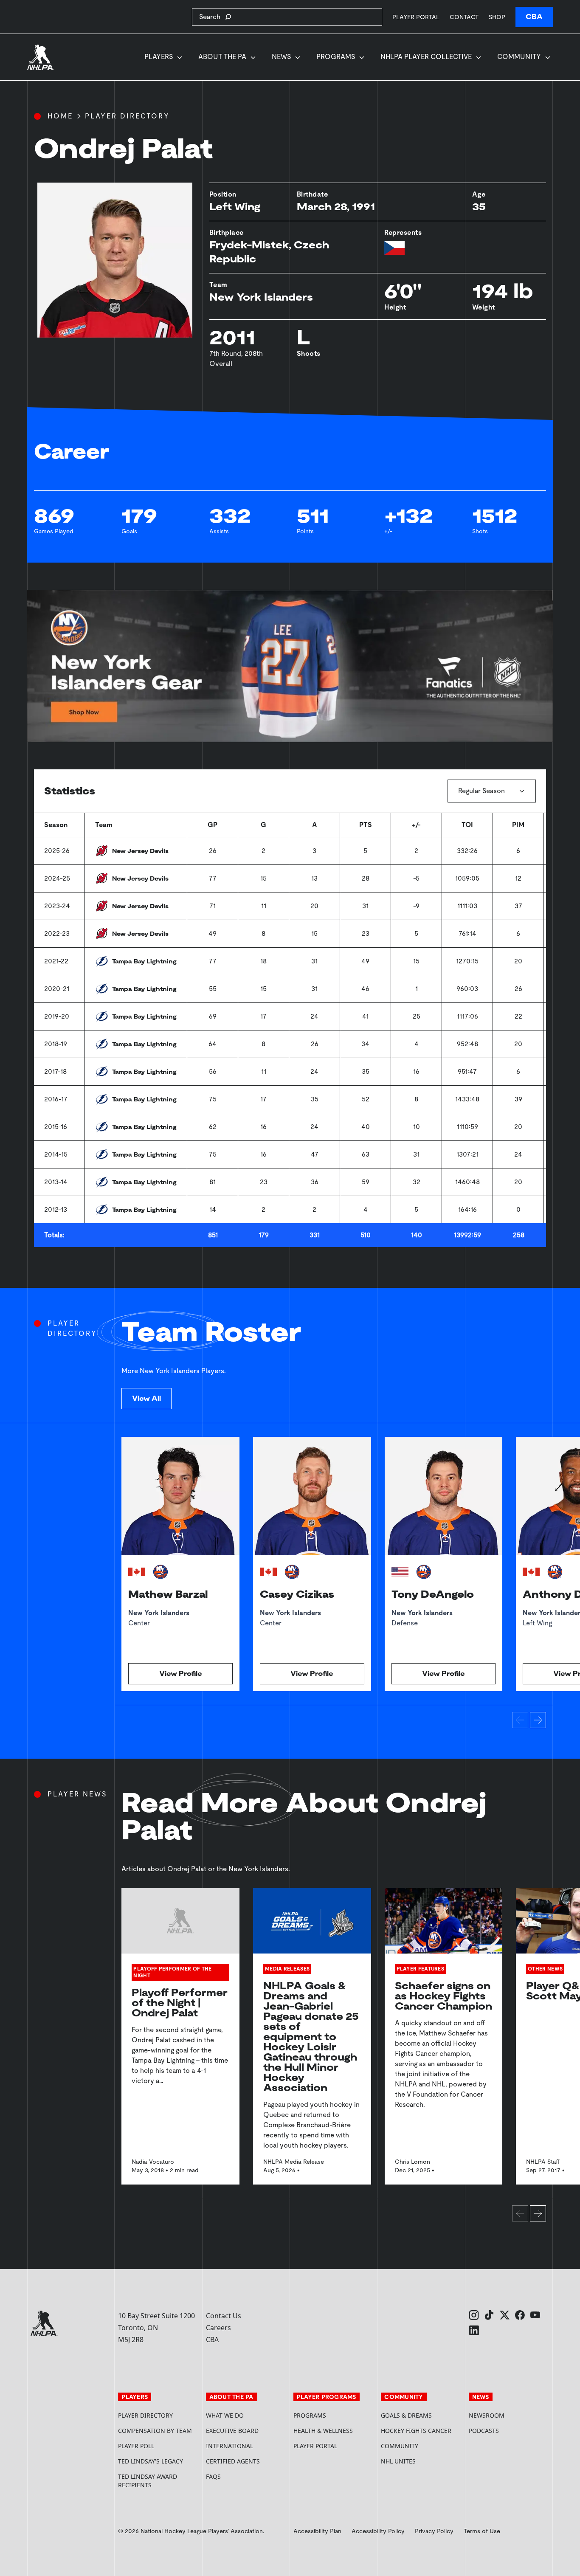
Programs (336, 57)
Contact (464, 17)
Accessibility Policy (378, 2531)
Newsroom (487, 2415)
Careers (218, 2328)
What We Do (225, 2415)
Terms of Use (482, 2531)
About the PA (222, 57)
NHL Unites (421, 2461)
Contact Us (224, 2316)
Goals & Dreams (406, 2415)
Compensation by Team (155, 2431)
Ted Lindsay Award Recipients (148, 2481)
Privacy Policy (434, 2531)
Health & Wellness (323, 2431)
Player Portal (416, 17)
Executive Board (232, 2431)
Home (60, 116)
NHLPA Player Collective (426, 57)
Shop (497, 17)
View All (146, 1398)
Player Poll (136, 2446)
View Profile (181, 1674)
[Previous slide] (520, 1720)
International (229, 2446)
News (281, 57)
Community (519, 57)
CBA (534, 17)
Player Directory (127, 116)
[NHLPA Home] (41, 57)
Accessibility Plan (317, 2531)
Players (159, 57)
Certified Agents (233, 2461)
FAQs (213, 2476)
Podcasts (484, 2431)
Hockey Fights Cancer (416, 2431)
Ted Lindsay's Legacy (151, 2461)
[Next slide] (538, 1720)
